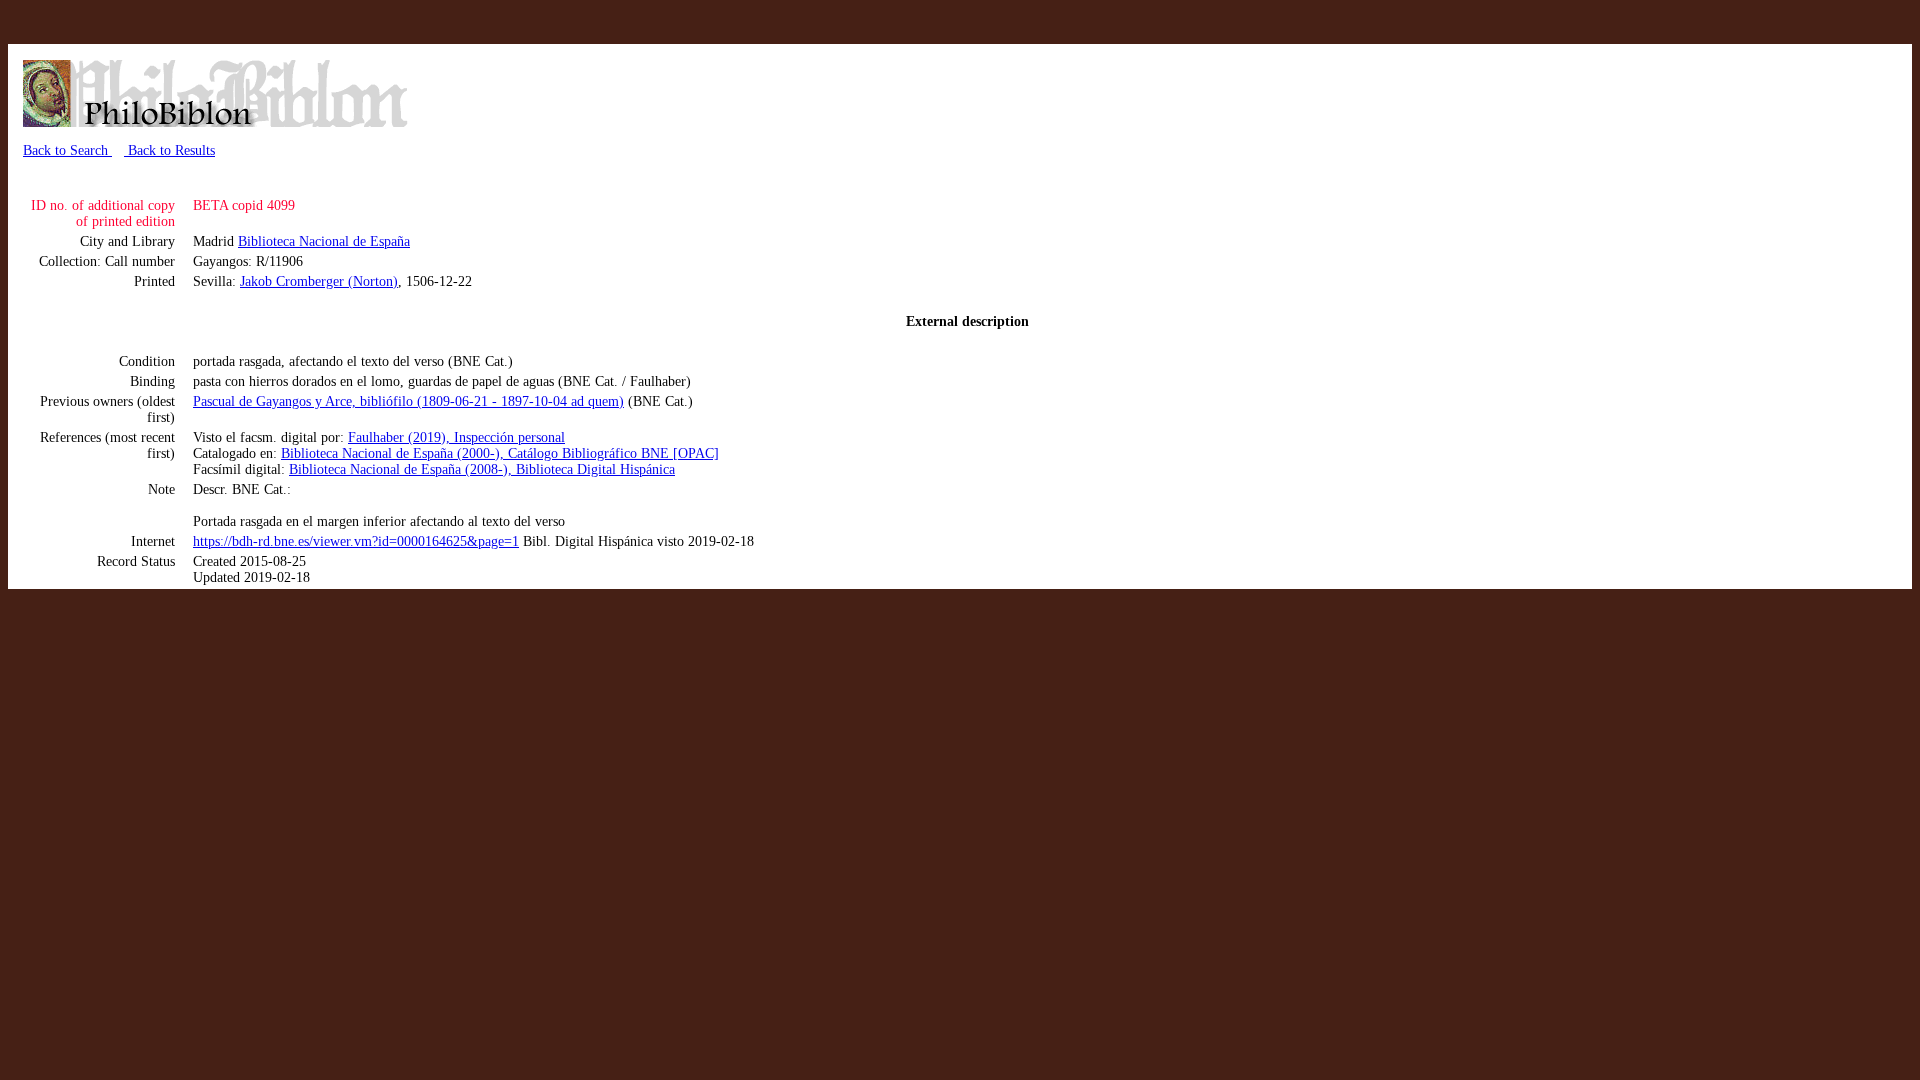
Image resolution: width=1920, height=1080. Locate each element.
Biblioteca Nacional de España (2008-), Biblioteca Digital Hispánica (482, 469)
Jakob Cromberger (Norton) (319, 281)
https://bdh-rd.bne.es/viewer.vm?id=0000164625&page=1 (356, 541)
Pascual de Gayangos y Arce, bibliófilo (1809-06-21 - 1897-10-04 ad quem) (408, 401)
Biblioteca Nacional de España (324, 241)
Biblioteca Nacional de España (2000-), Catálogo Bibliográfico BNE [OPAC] (500, 453)
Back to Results (169, 150)
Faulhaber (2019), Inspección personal (456, 437)
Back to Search (67, 150)
